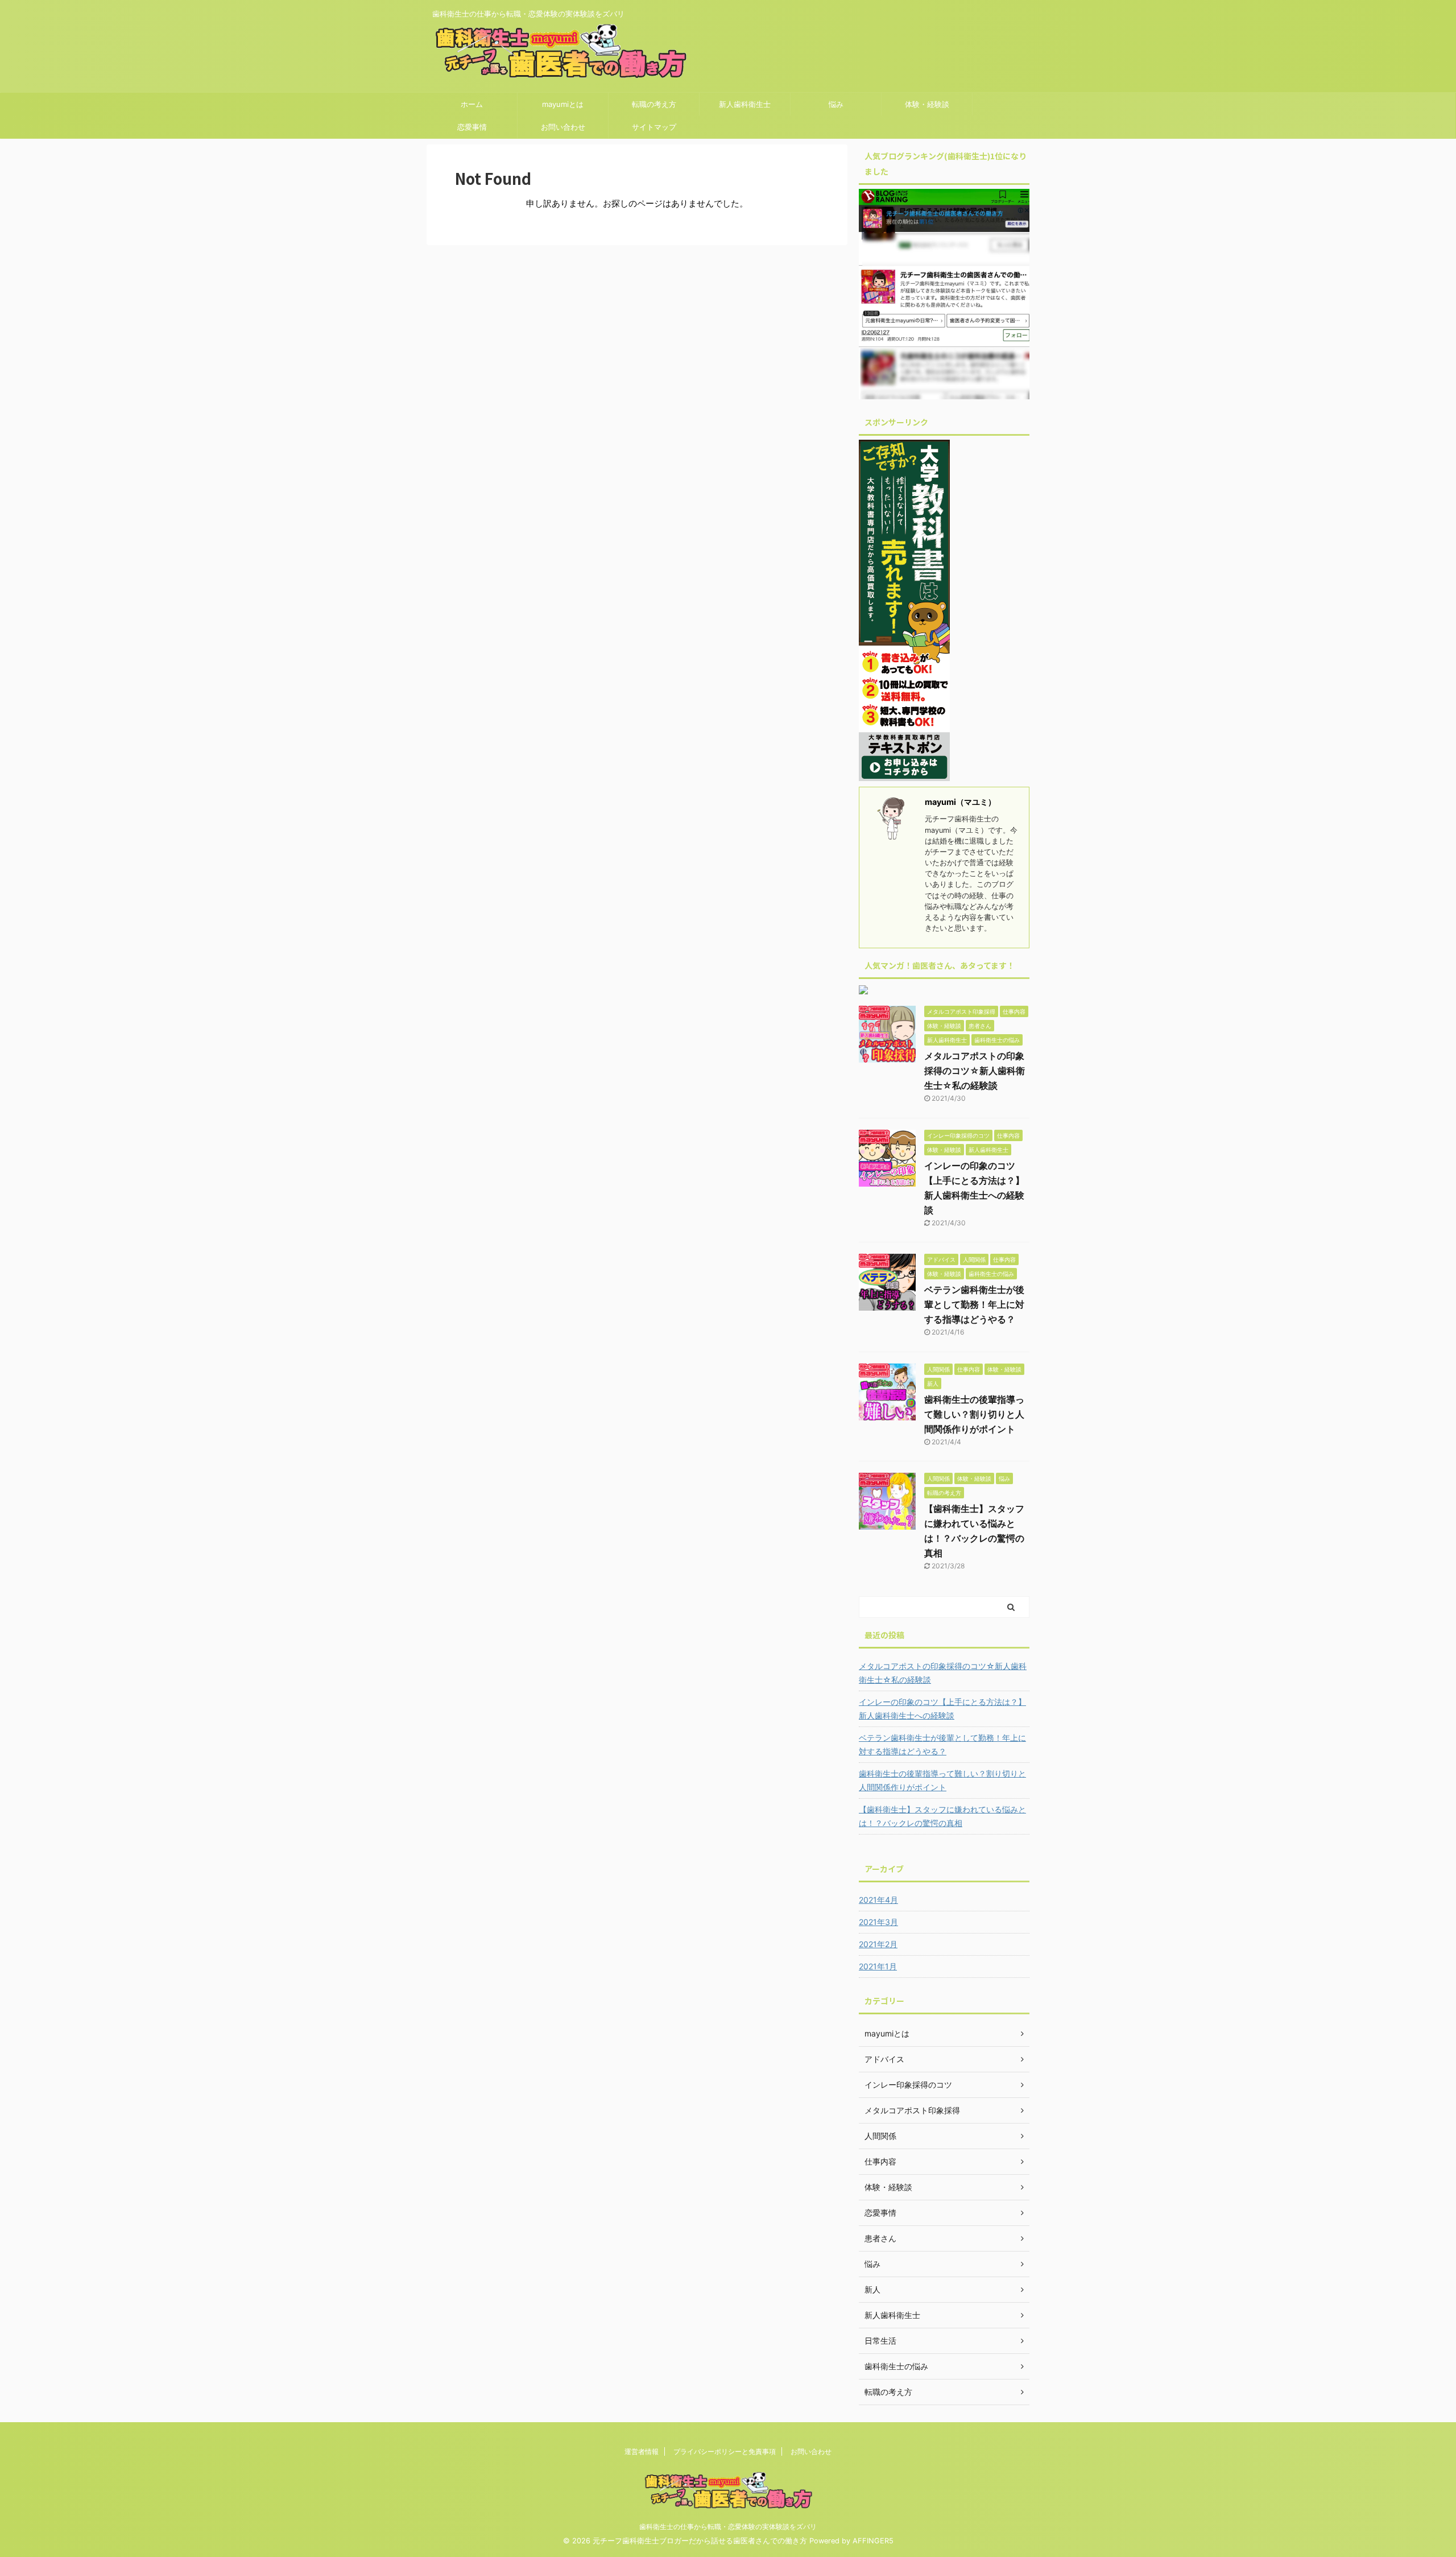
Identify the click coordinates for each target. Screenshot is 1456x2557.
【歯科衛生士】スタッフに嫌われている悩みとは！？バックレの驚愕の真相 (942, 1816)
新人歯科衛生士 (745, 104)
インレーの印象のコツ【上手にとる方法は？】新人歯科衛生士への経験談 (942, 1709)
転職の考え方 (654, 104)
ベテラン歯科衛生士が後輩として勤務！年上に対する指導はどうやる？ (974, 1304)
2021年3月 (878, 1922)
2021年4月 (878, 1900)
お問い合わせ (563, 127)
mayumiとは (563, 104)
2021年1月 (878, 1966)
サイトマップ (654, 127)
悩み (836, 104)
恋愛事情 (472, 127)
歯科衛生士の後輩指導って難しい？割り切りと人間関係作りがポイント (974, 1414)
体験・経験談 (927, 104)
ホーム (472, 104)
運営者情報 (642, 2451)
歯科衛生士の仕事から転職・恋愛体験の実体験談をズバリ (728, 2527)
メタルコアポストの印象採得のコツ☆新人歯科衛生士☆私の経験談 (975, 1071)
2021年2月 (878, 1944)
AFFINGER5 (873, 2541)
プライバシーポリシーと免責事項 (725, 2451)
